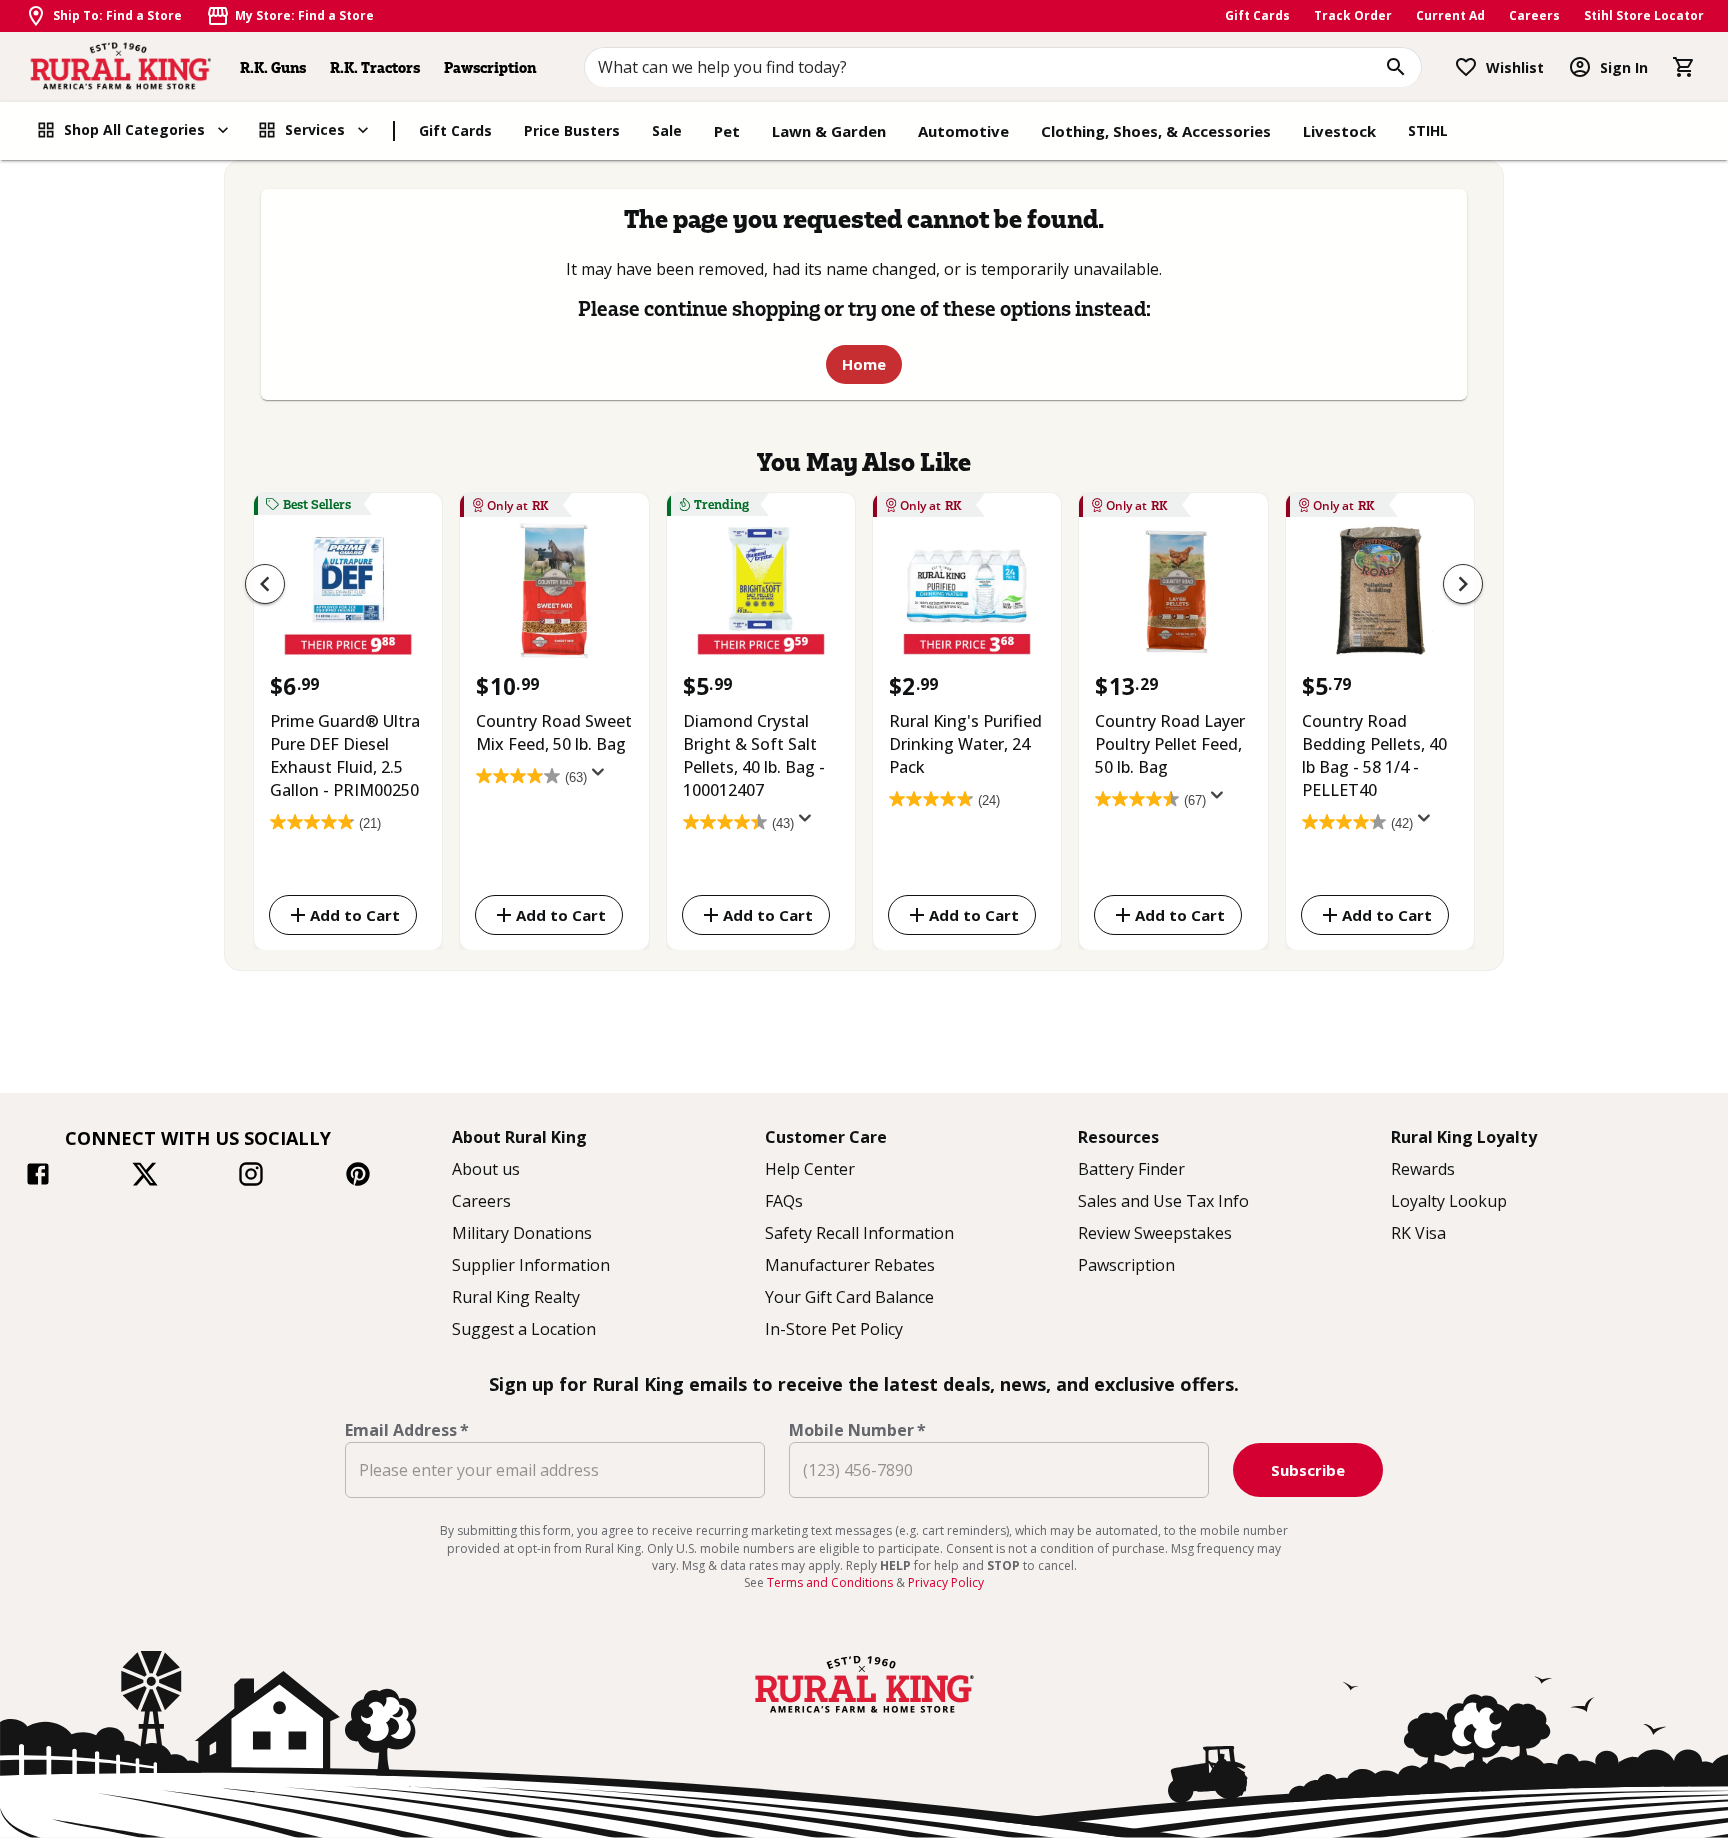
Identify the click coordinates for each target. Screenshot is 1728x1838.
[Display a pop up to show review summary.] (602, 778)
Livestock (1339, 131)
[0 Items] (1684, 67)
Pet (727, 131)
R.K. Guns (273, 67)
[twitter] (145, 1177)
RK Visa (1418, 1233)
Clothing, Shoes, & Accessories (1156, 131)
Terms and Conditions (831, 1582)
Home (864, 364)
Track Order (1353, 15)
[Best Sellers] (348, 596)
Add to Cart (355, 914)
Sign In (1624, 67)
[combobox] (1003, 67)
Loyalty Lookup (1449, 1201)
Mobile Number (857, 1430)
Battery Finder (1131, 1169)
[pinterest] (358, 1177)
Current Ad (1450, 15)
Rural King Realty (516, 1297)
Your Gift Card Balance (849, 1297)
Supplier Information (531, 1265)
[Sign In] (1580, 67)
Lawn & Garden (829, 131)
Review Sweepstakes (1155, 1233)
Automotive (963, 131)
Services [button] (315, 129)
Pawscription (490, 67)
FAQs (784, 1201)
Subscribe (1308, 1470)
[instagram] (251, 1177)
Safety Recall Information (859, 1233)
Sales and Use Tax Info (1163, 1201)
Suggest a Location (524, 1329)
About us (486, 1169)
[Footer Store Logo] (863, 1715)
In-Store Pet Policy (834, 1329)
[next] (1463, 584)
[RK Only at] (554, 596)
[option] (348, 717)
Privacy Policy (946, 1582)
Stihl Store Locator (1644, 15)
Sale (667, 130)
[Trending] (761, 596)
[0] (1684, 67)
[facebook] (38, 1177)
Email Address (407, 1430)
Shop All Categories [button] (134, 129)
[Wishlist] (1466, 67)
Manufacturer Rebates (850, 1265)
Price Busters (572, 130)
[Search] (1396, 67)
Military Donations (522, 1233)
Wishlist (1515, 67)
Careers (1534, 15)
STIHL (1428, 130)
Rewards (1423, 1169)
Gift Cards (1257, 15)
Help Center (810, 1169)
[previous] (265, 584)
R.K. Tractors (375, 67)
